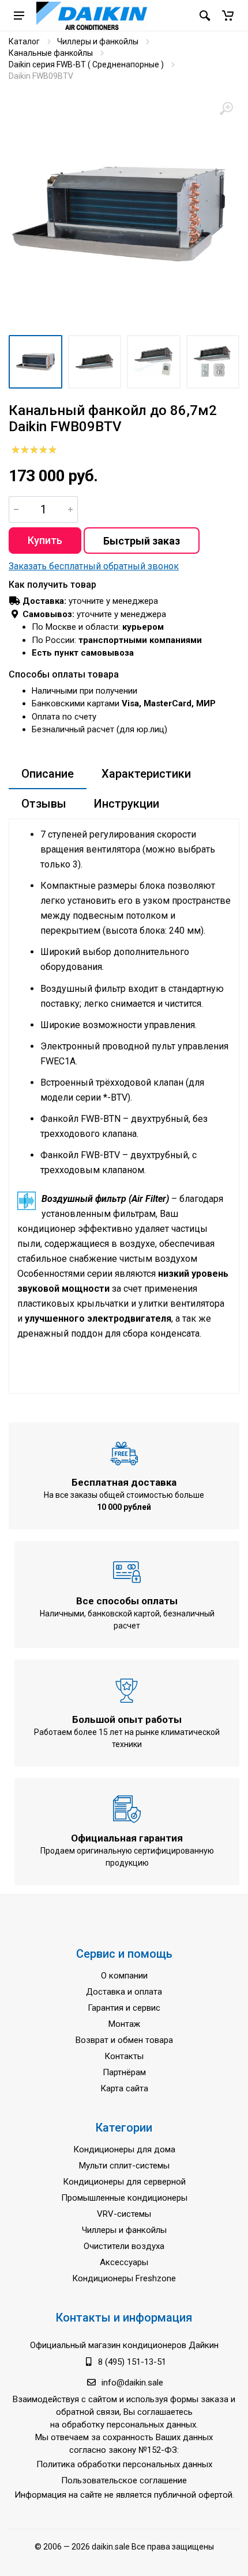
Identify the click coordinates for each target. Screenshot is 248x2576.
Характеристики (146, 774)
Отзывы (44, 804)
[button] (228, 16)
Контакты (124, 2056)
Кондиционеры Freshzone (124, 2278)
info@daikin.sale (132, 2383)
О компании (124, 1976)
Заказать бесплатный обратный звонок (94, 566)
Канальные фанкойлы (51, 53)
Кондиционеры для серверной (124, 2182)
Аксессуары (124, 2262)
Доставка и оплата (124, 1992)
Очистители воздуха (124, 2246)
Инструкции (127, 804)
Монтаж (124, 2024)
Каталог (24, 41)
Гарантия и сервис (124, 2008)
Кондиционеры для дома (124, 2149)
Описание (48, 774)
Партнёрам (124, 2072)
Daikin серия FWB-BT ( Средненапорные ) (86, 64)
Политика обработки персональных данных (124, 2464)
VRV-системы (124, 2214)
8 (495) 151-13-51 (132, 2362)
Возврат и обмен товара (124, 2040)
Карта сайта (124, 2088)
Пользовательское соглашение (124, 2480)
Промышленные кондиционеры (124, 2198)
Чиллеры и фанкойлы (98, 41)
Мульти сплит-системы (124, 2166)
